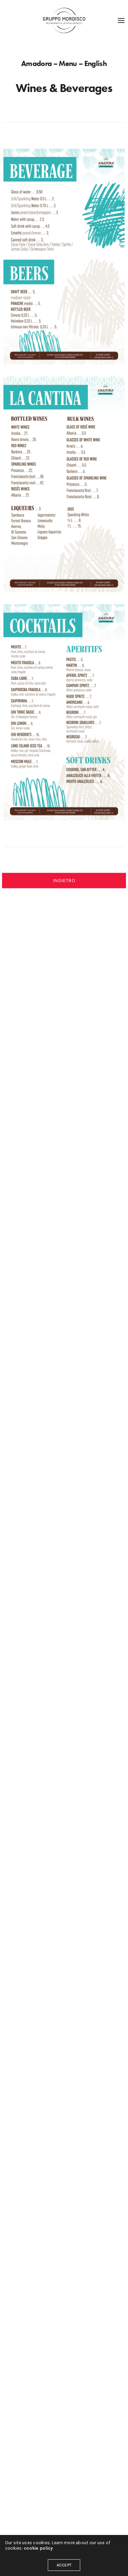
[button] (64, 881)
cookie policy (38, 2548)
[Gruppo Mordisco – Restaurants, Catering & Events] (64, 21)
